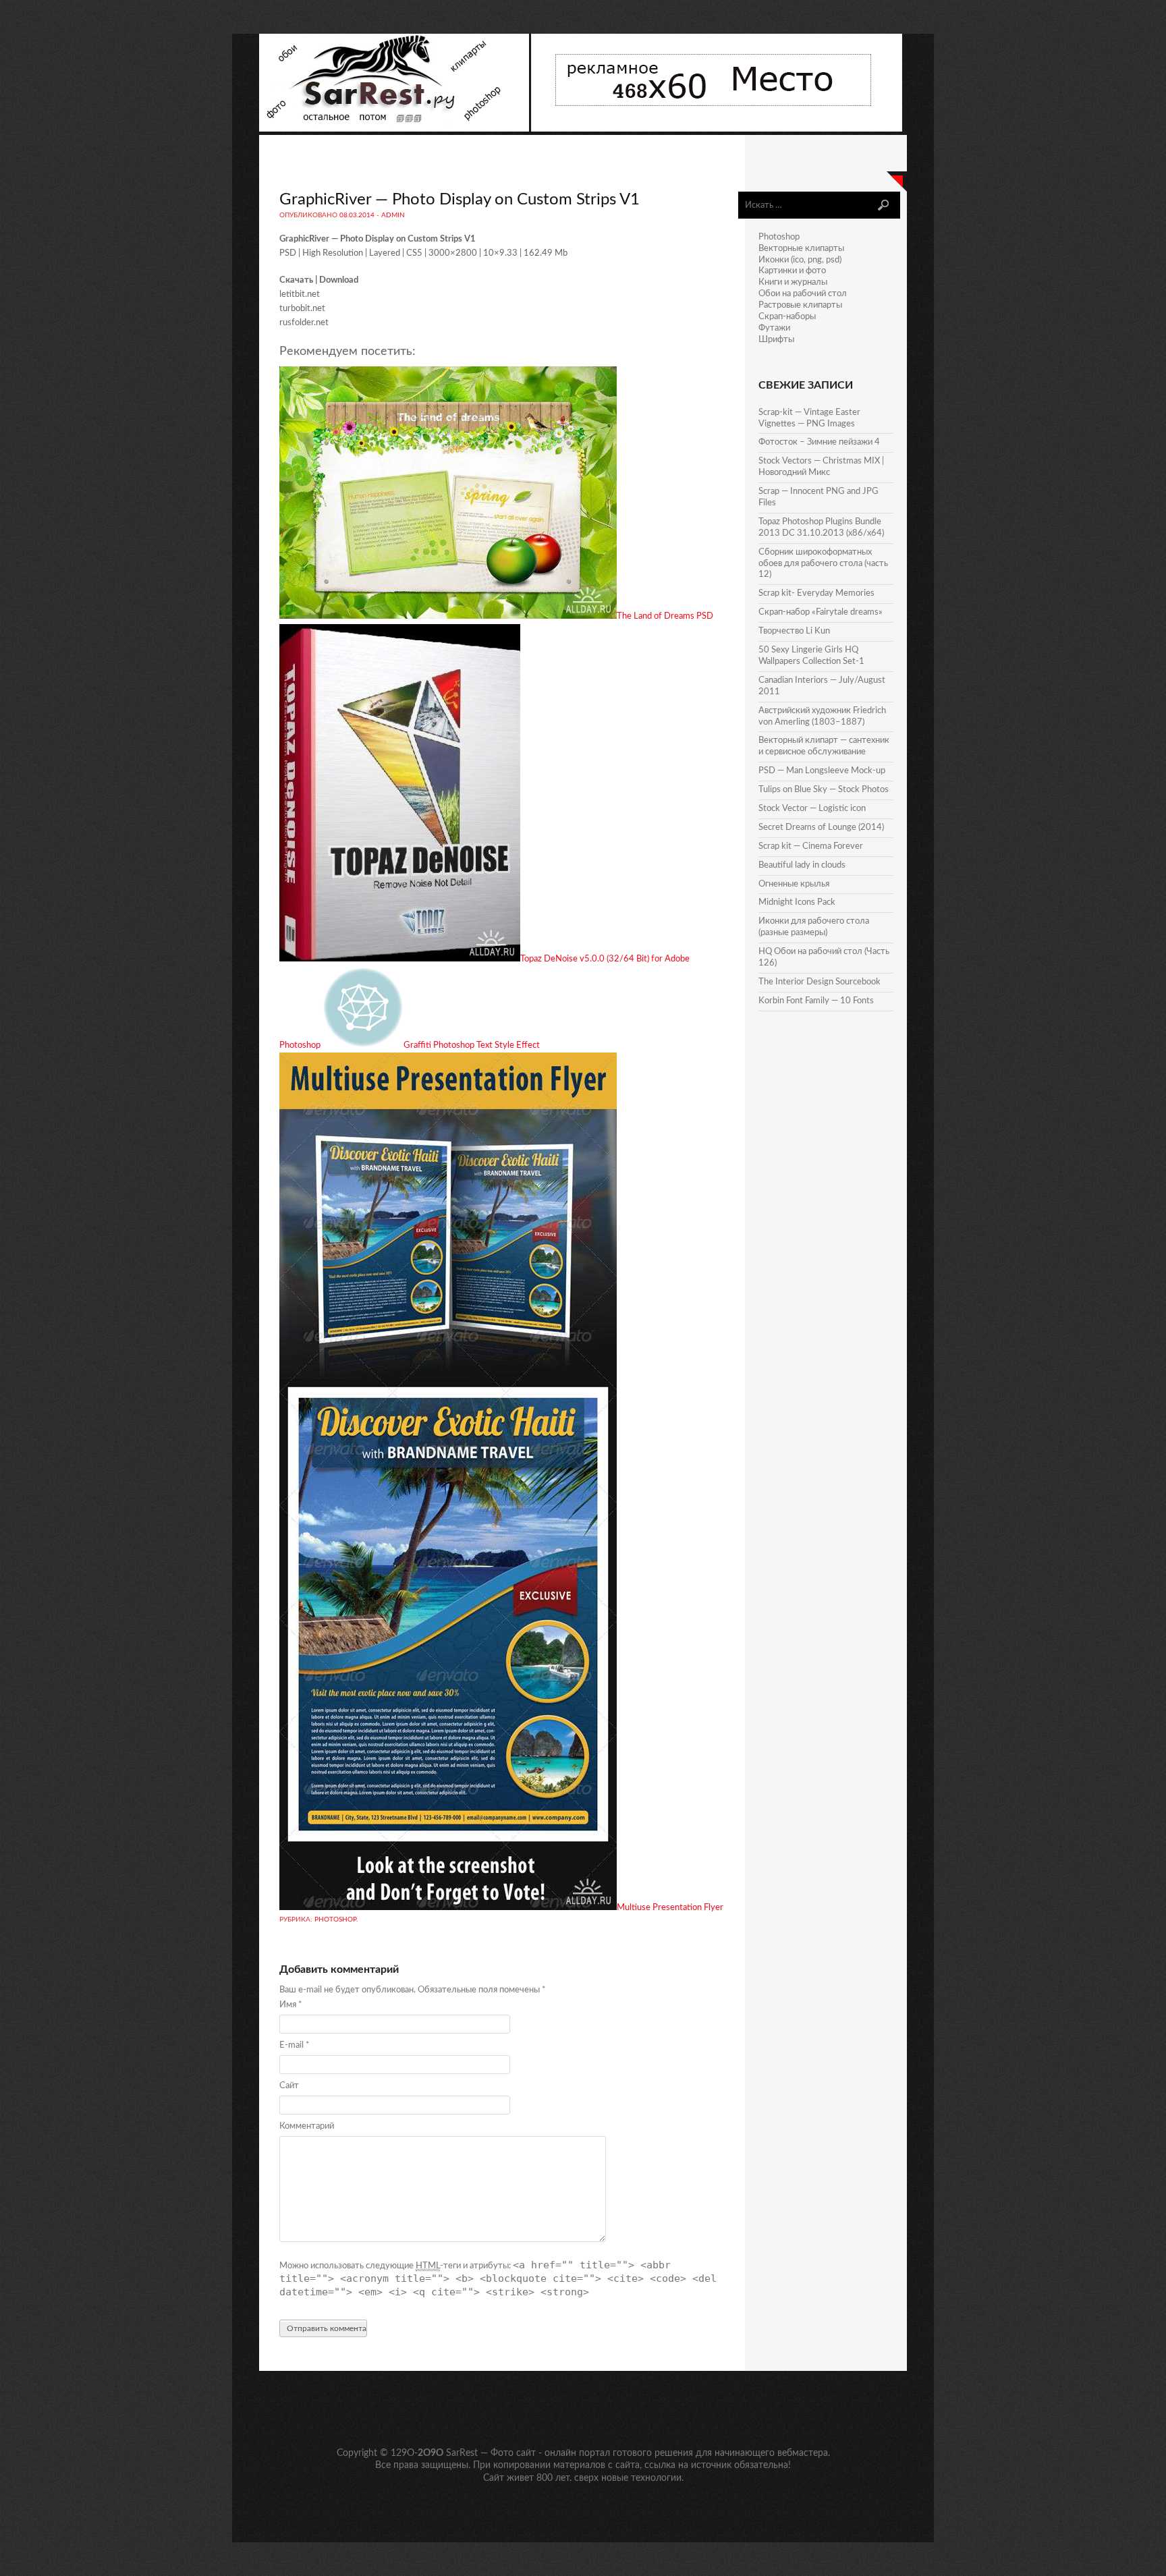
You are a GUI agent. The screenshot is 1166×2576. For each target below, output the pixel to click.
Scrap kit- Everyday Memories (816, 593)
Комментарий (307, 2126)
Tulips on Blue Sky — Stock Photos (824, 790)
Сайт (289, 2086)
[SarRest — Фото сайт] (395, 129)
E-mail (295, 2045)
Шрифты (776, 340)
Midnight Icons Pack (797, 902)
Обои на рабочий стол (803, 294)
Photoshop (335, 1920)
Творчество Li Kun (794, 631)
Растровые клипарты (800, 305)
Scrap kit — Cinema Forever (811, 846)
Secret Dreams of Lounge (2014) (821, 828)
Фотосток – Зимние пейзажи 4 (819, 442)
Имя (291, 2005)
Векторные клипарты (801, 249)
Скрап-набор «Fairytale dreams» (821, 612)
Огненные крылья (794, 884)
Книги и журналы (793, 282)
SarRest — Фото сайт (491, 2453)
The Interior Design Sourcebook (820, 982)
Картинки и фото (792, 271)
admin (393, 215)
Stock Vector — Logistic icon (812, 809)
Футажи (774, 328)
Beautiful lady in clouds (802, 865)
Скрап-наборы (787, 317)
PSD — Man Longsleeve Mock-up (822, 771)
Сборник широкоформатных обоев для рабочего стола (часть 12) (823, 564)
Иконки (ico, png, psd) (800, 260)
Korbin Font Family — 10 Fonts (816, 1001)
